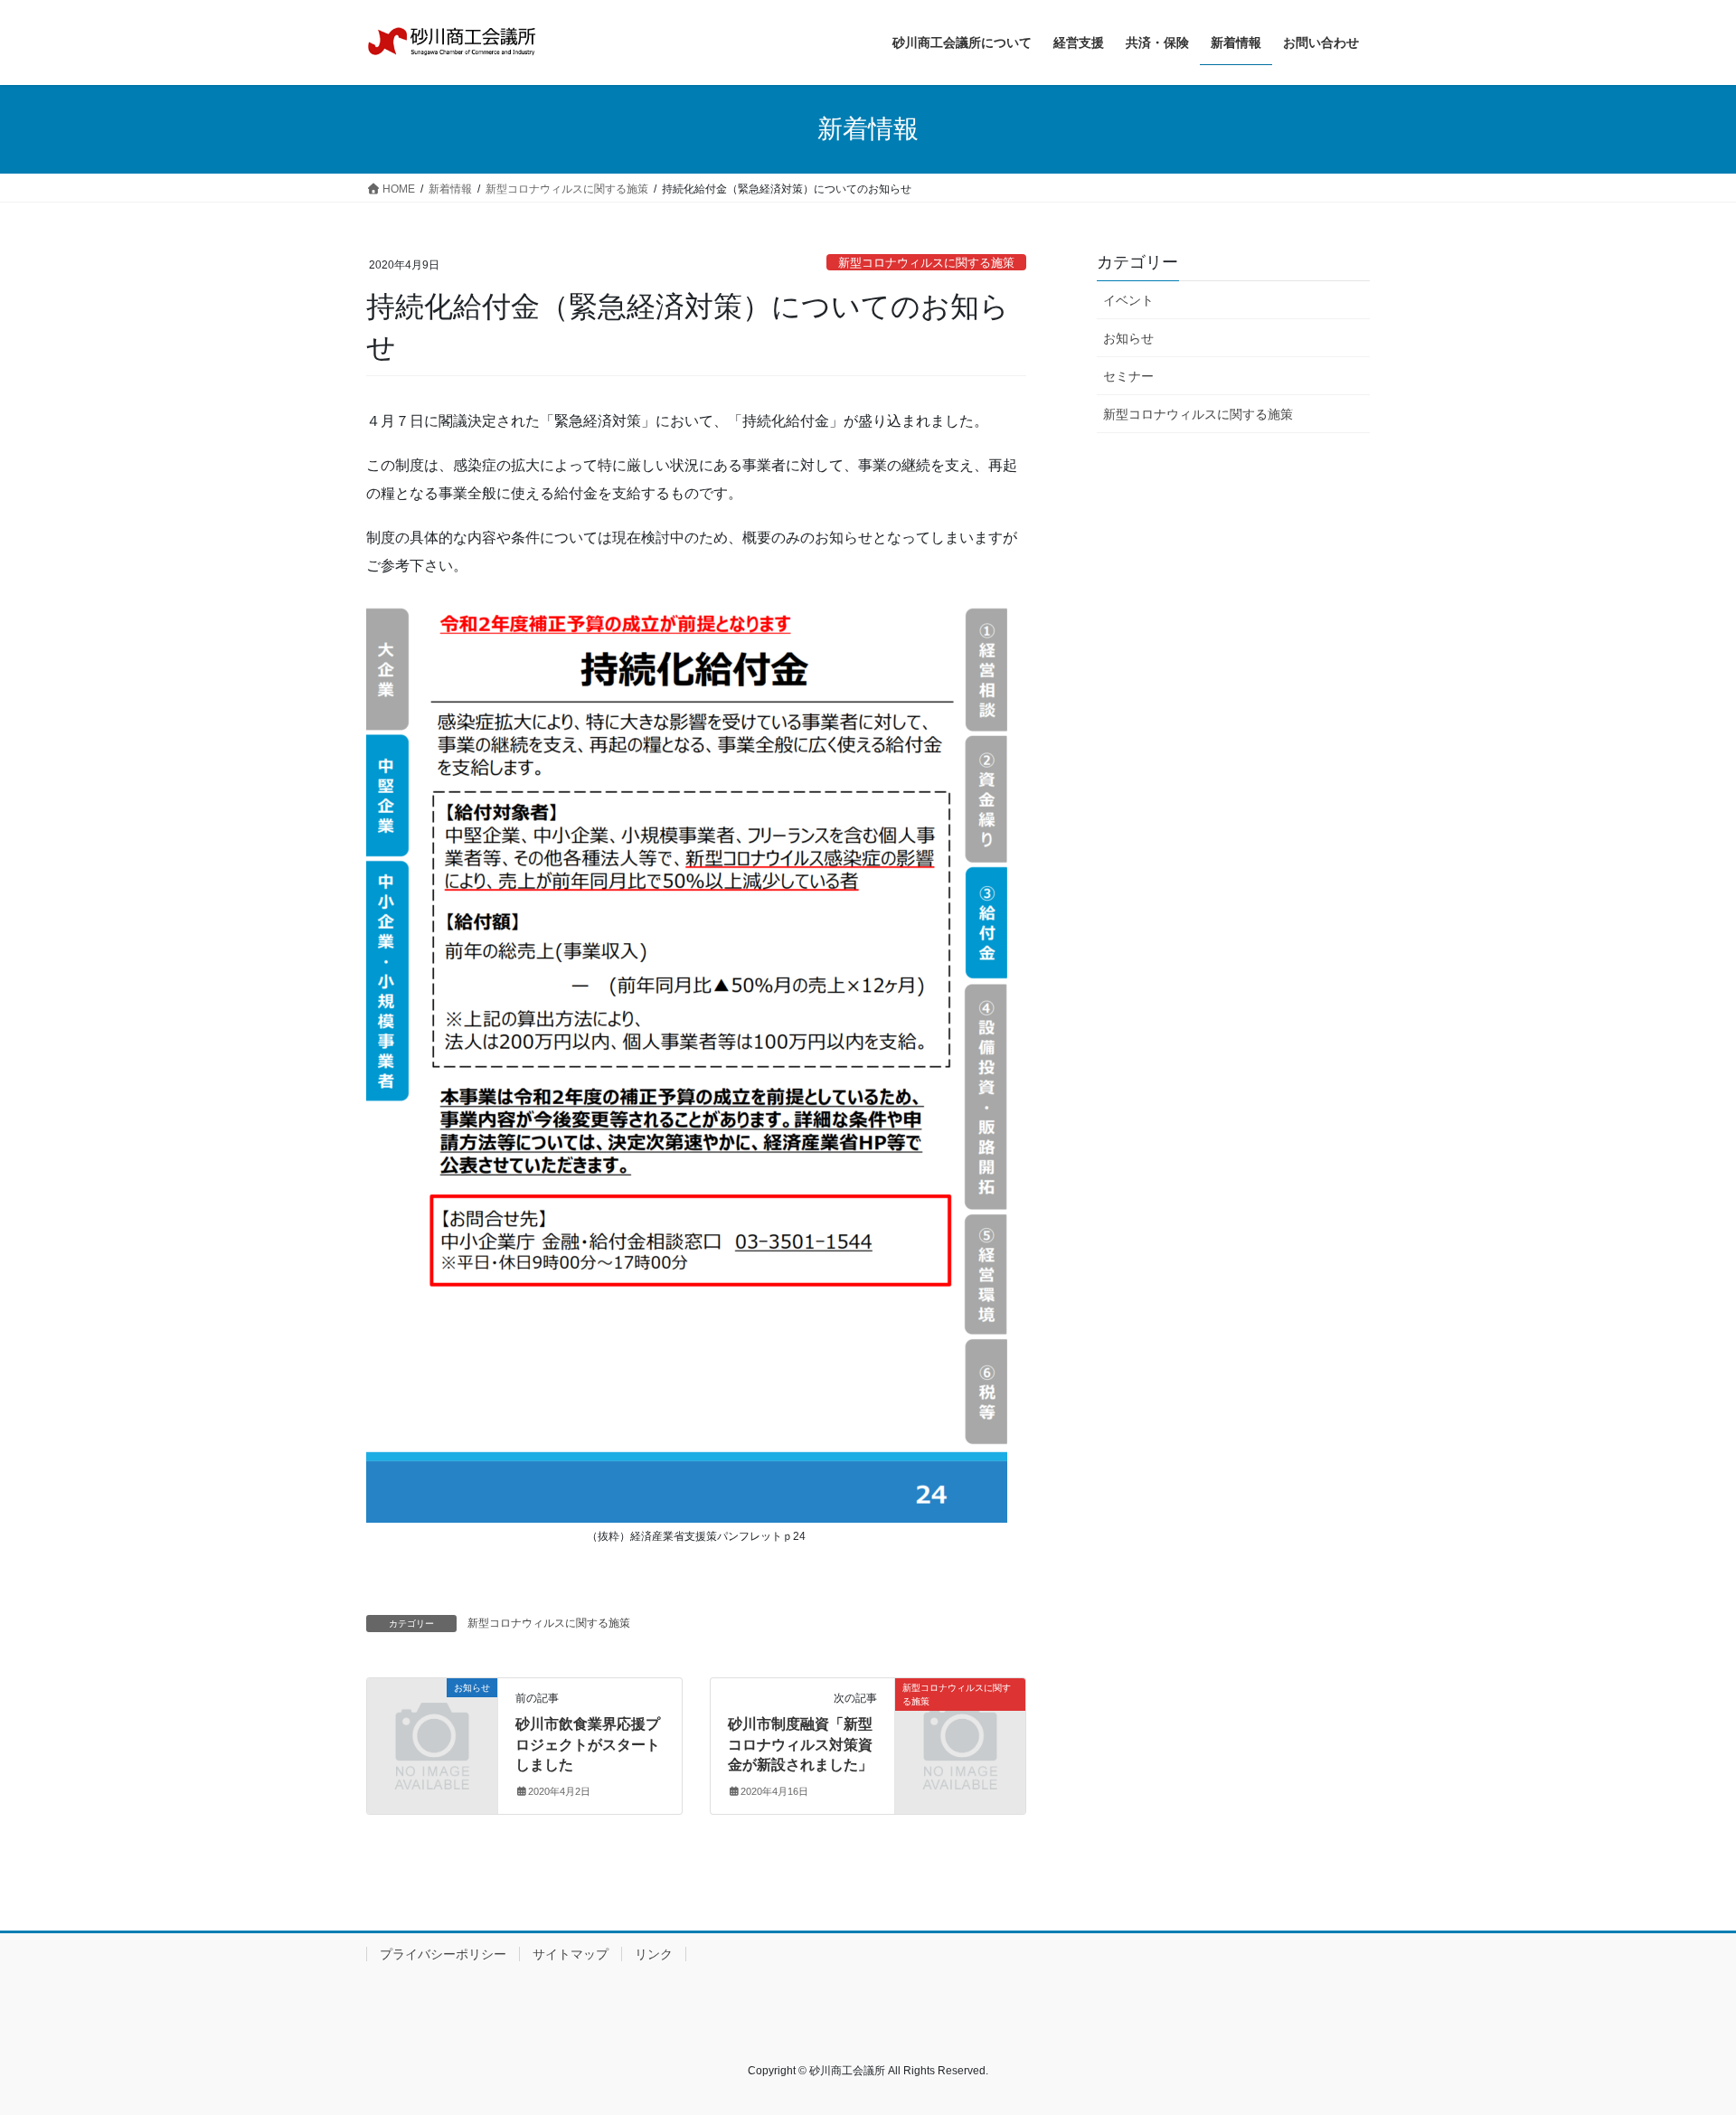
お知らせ (1128, 338)
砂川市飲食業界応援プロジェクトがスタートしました (588, 1744)
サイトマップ (571, 1954)
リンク (654, 1954)
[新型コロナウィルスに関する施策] (960, 1721)
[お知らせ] (432, 1721)
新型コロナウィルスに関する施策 (926, 263)
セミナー (1128, 376)
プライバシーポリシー (443, 1954)
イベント (1128, 300)
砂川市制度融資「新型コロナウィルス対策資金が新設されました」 (800, 1744)
